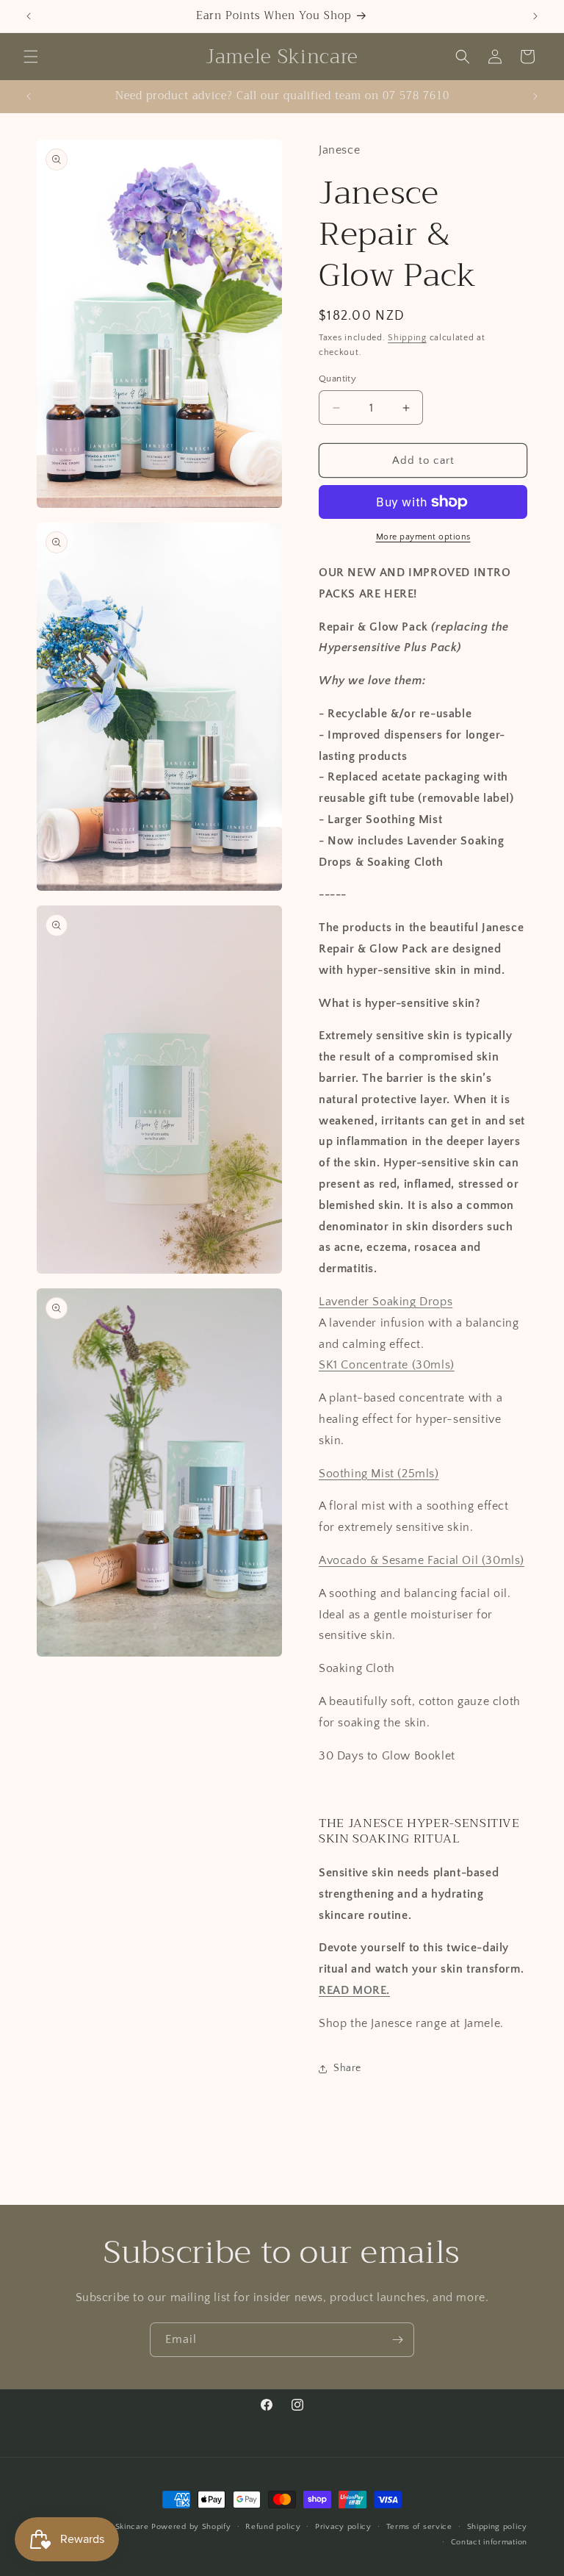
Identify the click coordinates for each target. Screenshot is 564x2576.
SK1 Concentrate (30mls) (387, 1365)
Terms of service (419, 2527)
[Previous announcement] (29, 16)
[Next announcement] (535, 16)
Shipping (407, 338)
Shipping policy (498, 2527)
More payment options (423, 537)
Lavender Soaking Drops (386, 1302)
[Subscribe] (397, 2340)
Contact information (489, 2542)
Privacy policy (343, 2527)
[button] (31, 57)
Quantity (337, 378)
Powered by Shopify (191, 2527)
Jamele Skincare (119, 2527)
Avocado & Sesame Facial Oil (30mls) (422, 1560)
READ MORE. (354, 1990)
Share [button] (347, 2068)
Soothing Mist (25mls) (379, 1474)
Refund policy (273, 2527)
